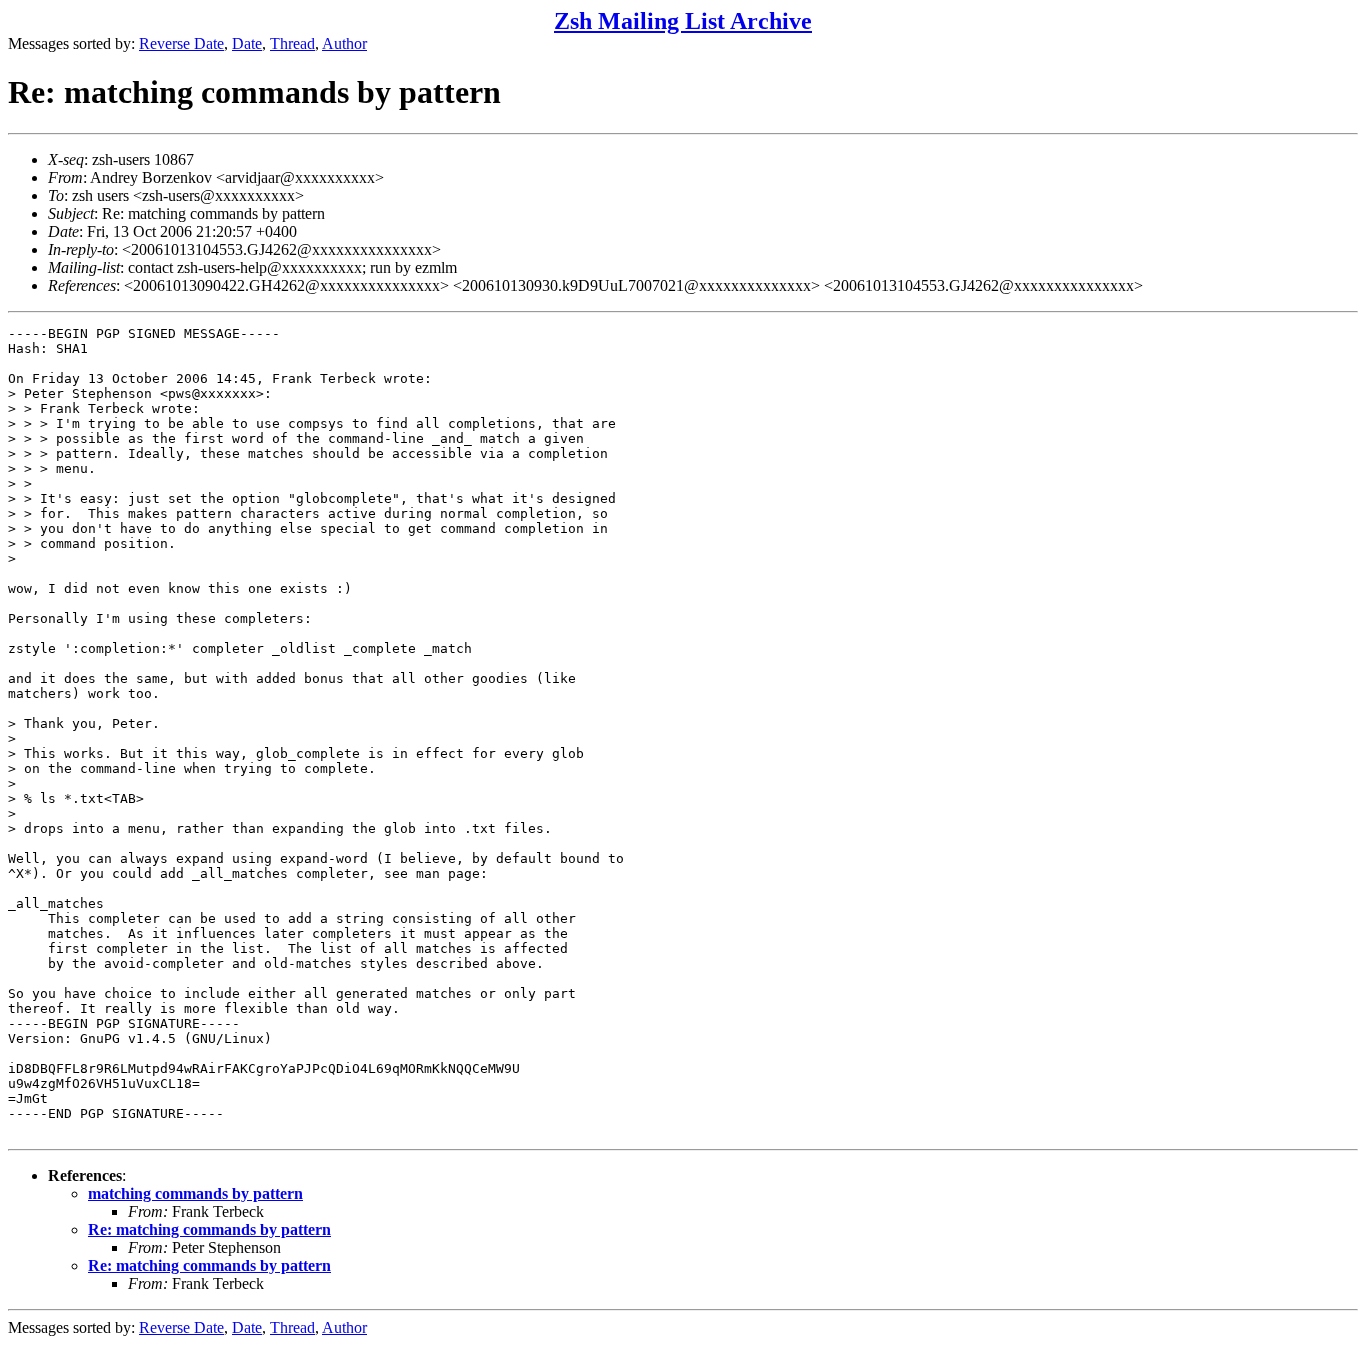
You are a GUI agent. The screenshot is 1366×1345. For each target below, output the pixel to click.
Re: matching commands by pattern (209, 1229)
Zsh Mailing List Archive (683, 21)
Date (247, 43)
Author (344, 43)
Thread (292, 43)
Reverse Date (181, 43)
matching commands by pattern (195, 1193)
